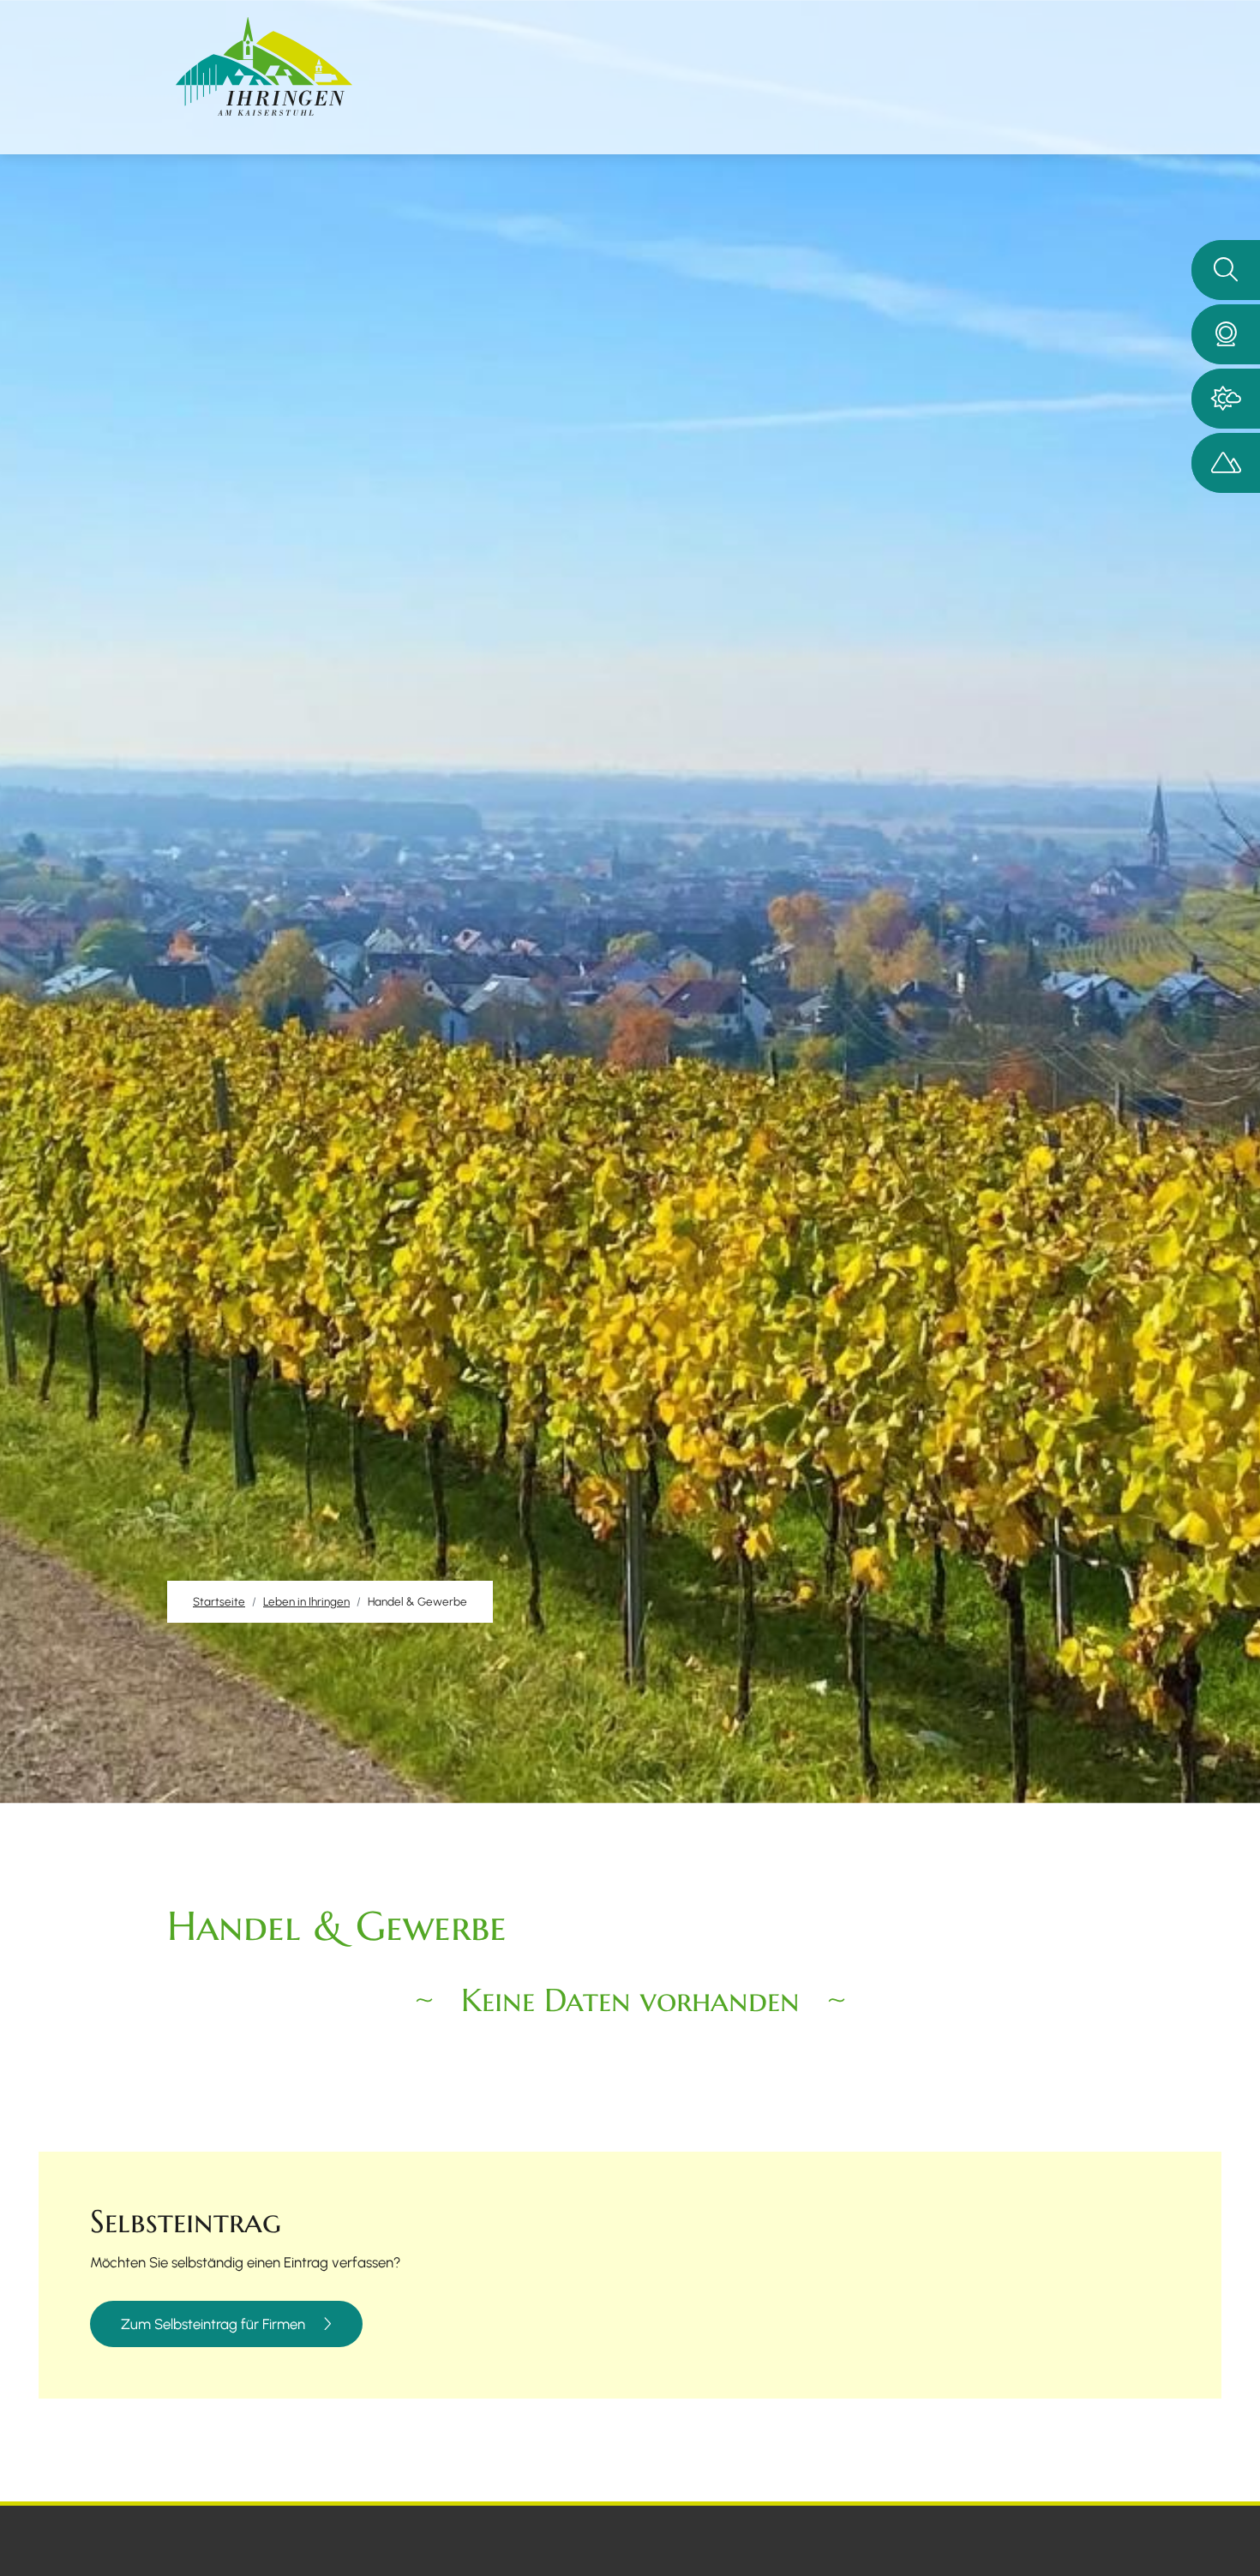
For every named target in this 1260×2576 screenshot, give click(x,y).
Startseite (219, 1601)
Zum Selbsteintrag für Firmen (213, 2324)
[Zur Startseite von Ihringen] (264, 66)
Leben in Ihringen (306, 1601)
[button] (1226, 334)
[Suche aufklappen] (1226, 270)
